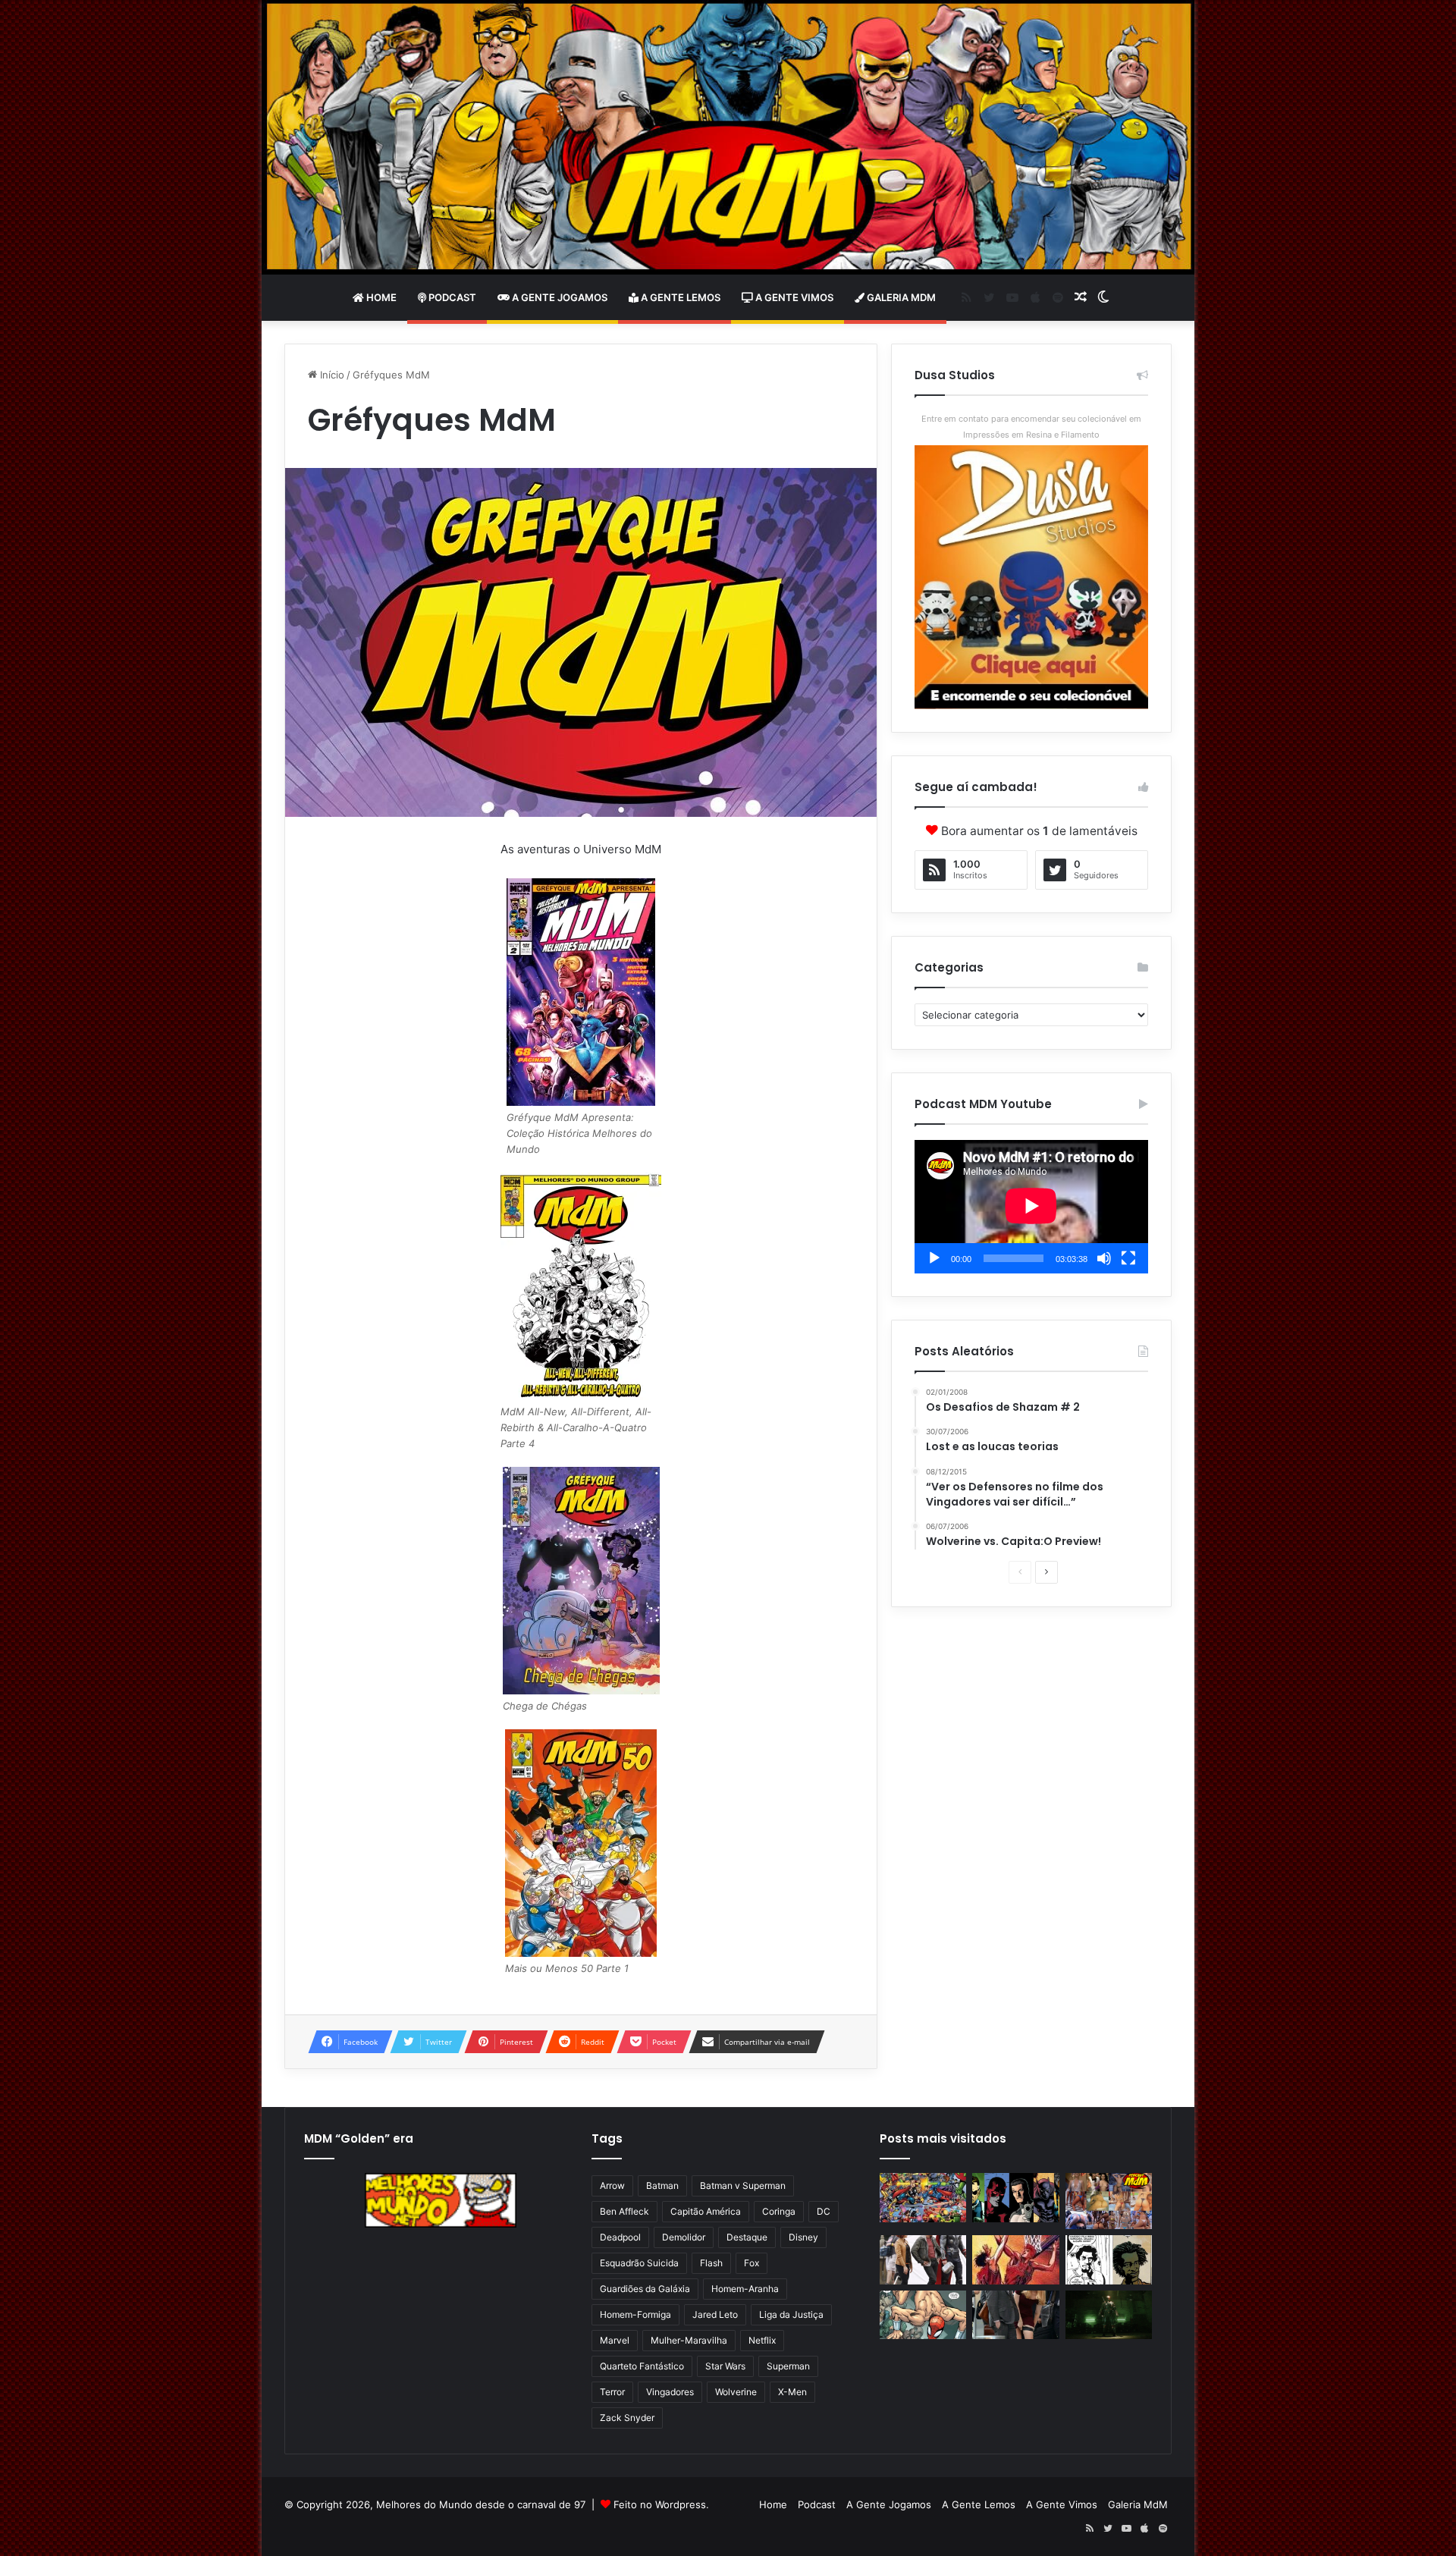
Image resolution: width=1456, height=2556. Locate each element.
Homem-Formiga (635, 2314)
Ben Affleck (624, 2211)
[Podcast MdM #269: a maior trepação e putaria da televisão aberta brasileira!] (1109, 2201)
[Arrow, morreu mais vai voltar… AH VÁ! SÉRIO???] (1109, 2315)
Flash (711, 2263)
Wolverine (736, 2392)
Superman (788, 2366)
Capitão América (706, 2211)
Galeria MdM (900, 297)
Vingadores (670, 2392)
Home (380, 297)
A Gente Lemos (679, 297)
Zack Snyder (627, 2418)
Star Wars (725, 2366)
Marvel (615, 2340)
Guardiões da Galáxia (645, 2289)
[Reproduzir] (934, 1258)
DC (824, 2211)
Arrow (612, 2185)
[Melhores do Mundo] (728, 137)
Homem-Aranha (745, 2289)
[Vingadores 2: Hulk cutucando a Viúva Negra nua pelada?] (923, 2260)
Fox (752, 2263)
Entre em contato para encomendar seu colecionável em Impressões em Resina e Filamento (1031, 427)
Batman (662, 2185)
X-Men (792, 2392)
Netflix (762, 2340)
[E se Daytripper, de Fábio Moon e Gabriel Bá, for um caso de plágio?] (1109, 2260)
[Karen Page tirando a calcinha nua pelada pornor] (1015, 2315)
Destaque (747, 2237)
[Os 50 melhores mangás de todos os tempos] (1015, 2260)
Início (331, 375)
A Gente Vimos (793, 297)
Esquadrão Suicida (639, 2263)
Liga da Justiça (791, 2314)
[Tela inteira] (1128, 1258)
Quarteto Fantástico (642, 2366)
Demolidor (684, 2237)
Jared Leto (715, 2314)
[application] (1031, 1207)
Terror (612, 2392)
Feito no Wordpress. (661, 2504)
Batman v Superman (743, 2185)
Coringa (779, 2211)
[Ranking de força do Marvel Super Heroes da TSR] (1015, 2198)
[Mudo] (1104, 1258)
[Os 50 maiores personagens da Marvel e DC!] (923, 2198)
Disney (803, 2237)
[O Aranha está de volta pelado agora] (923, 2315)
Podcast (451, 297)
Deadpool (620, 2237)
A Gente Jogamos (559, 297)
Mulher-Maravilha (689, 2340)
